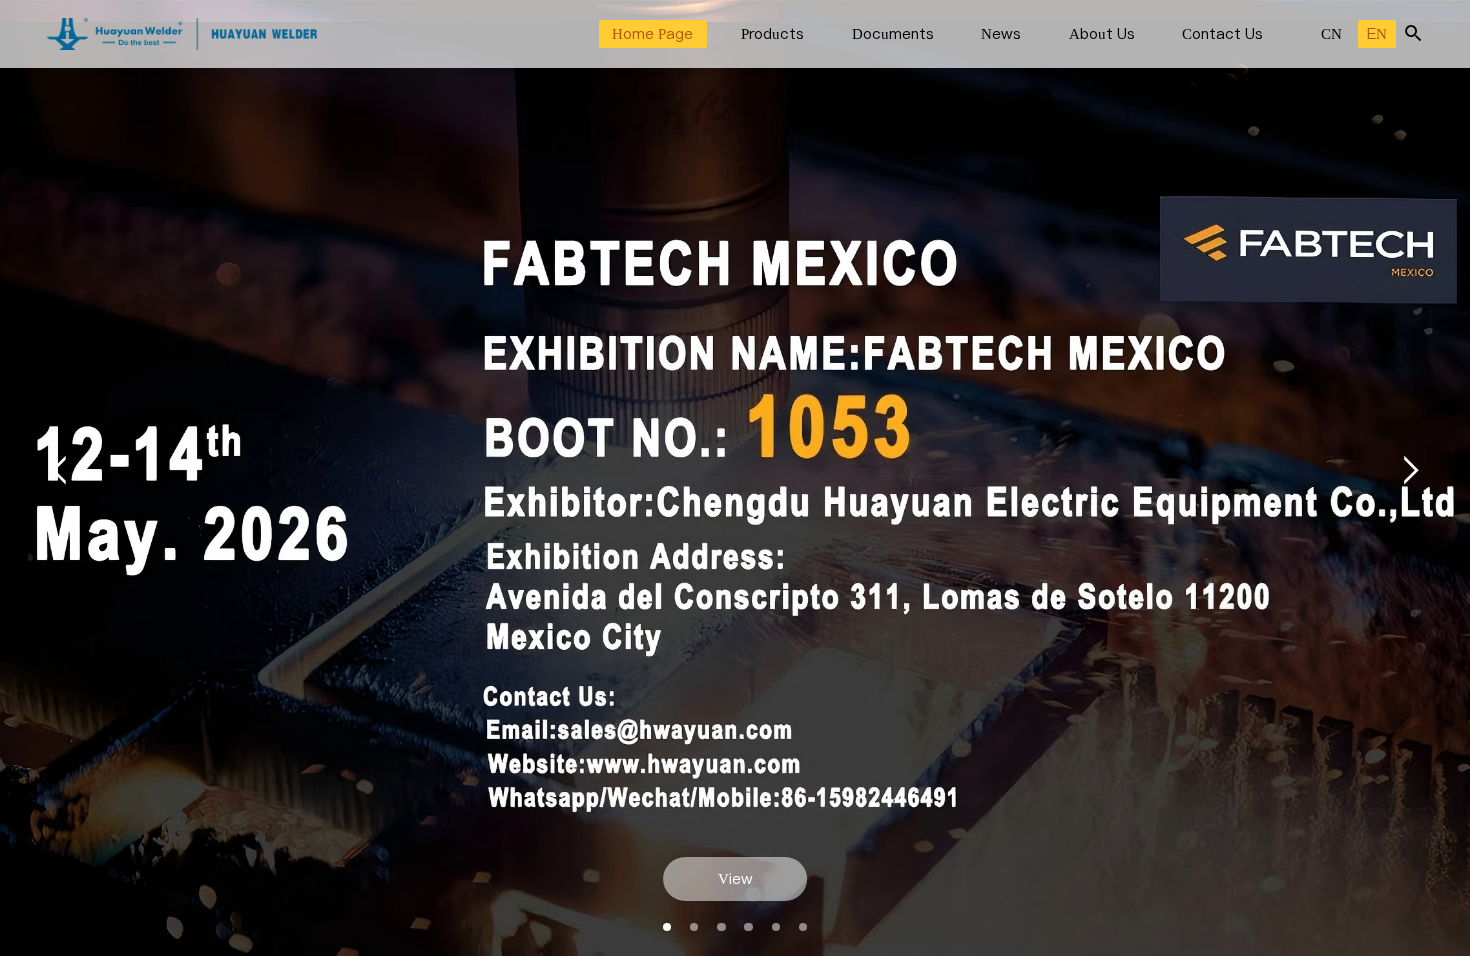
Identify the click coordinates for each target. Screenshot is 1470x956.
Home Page (652, 33)
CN (1331, 33)
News (1001, 33)
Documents (893, 33)
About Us (1102, 33)
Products (772, 33)
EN (1377, 33)
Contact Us (1222, 33)
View (735, 878)
